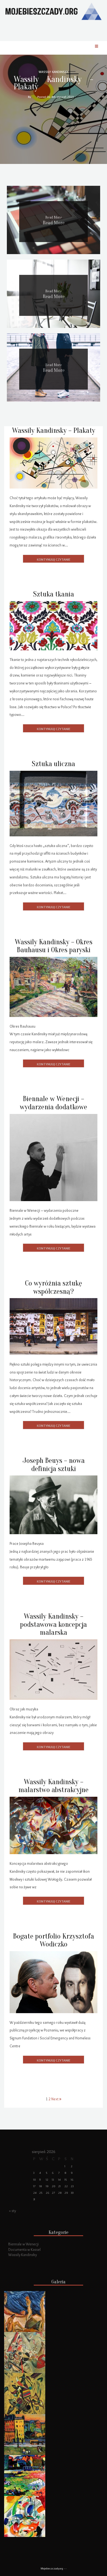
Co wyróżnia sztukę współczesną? (54, 1287)
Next (55, 2099)
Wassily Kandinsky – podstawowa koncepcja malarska (54, 1624)
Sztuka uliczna (54, 764)
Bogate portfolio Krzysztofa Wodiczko (54, 1940)
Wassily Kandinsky (22, 2255)
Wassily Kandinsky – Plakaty (54, 83)
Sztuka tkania (54, 594)
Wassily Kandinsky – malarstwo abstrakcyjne (54, 1786)
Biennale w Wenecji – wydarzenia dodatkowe (54, 1103)
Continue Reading (54, 559)
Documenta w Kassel (24, 2249)
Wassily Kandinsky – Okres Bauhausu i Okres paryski (54, 946)
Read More (54, 223)
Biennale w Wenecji (23, 2244)
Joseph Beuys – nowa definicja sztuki (54, 1465)
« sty (12, 2211)
